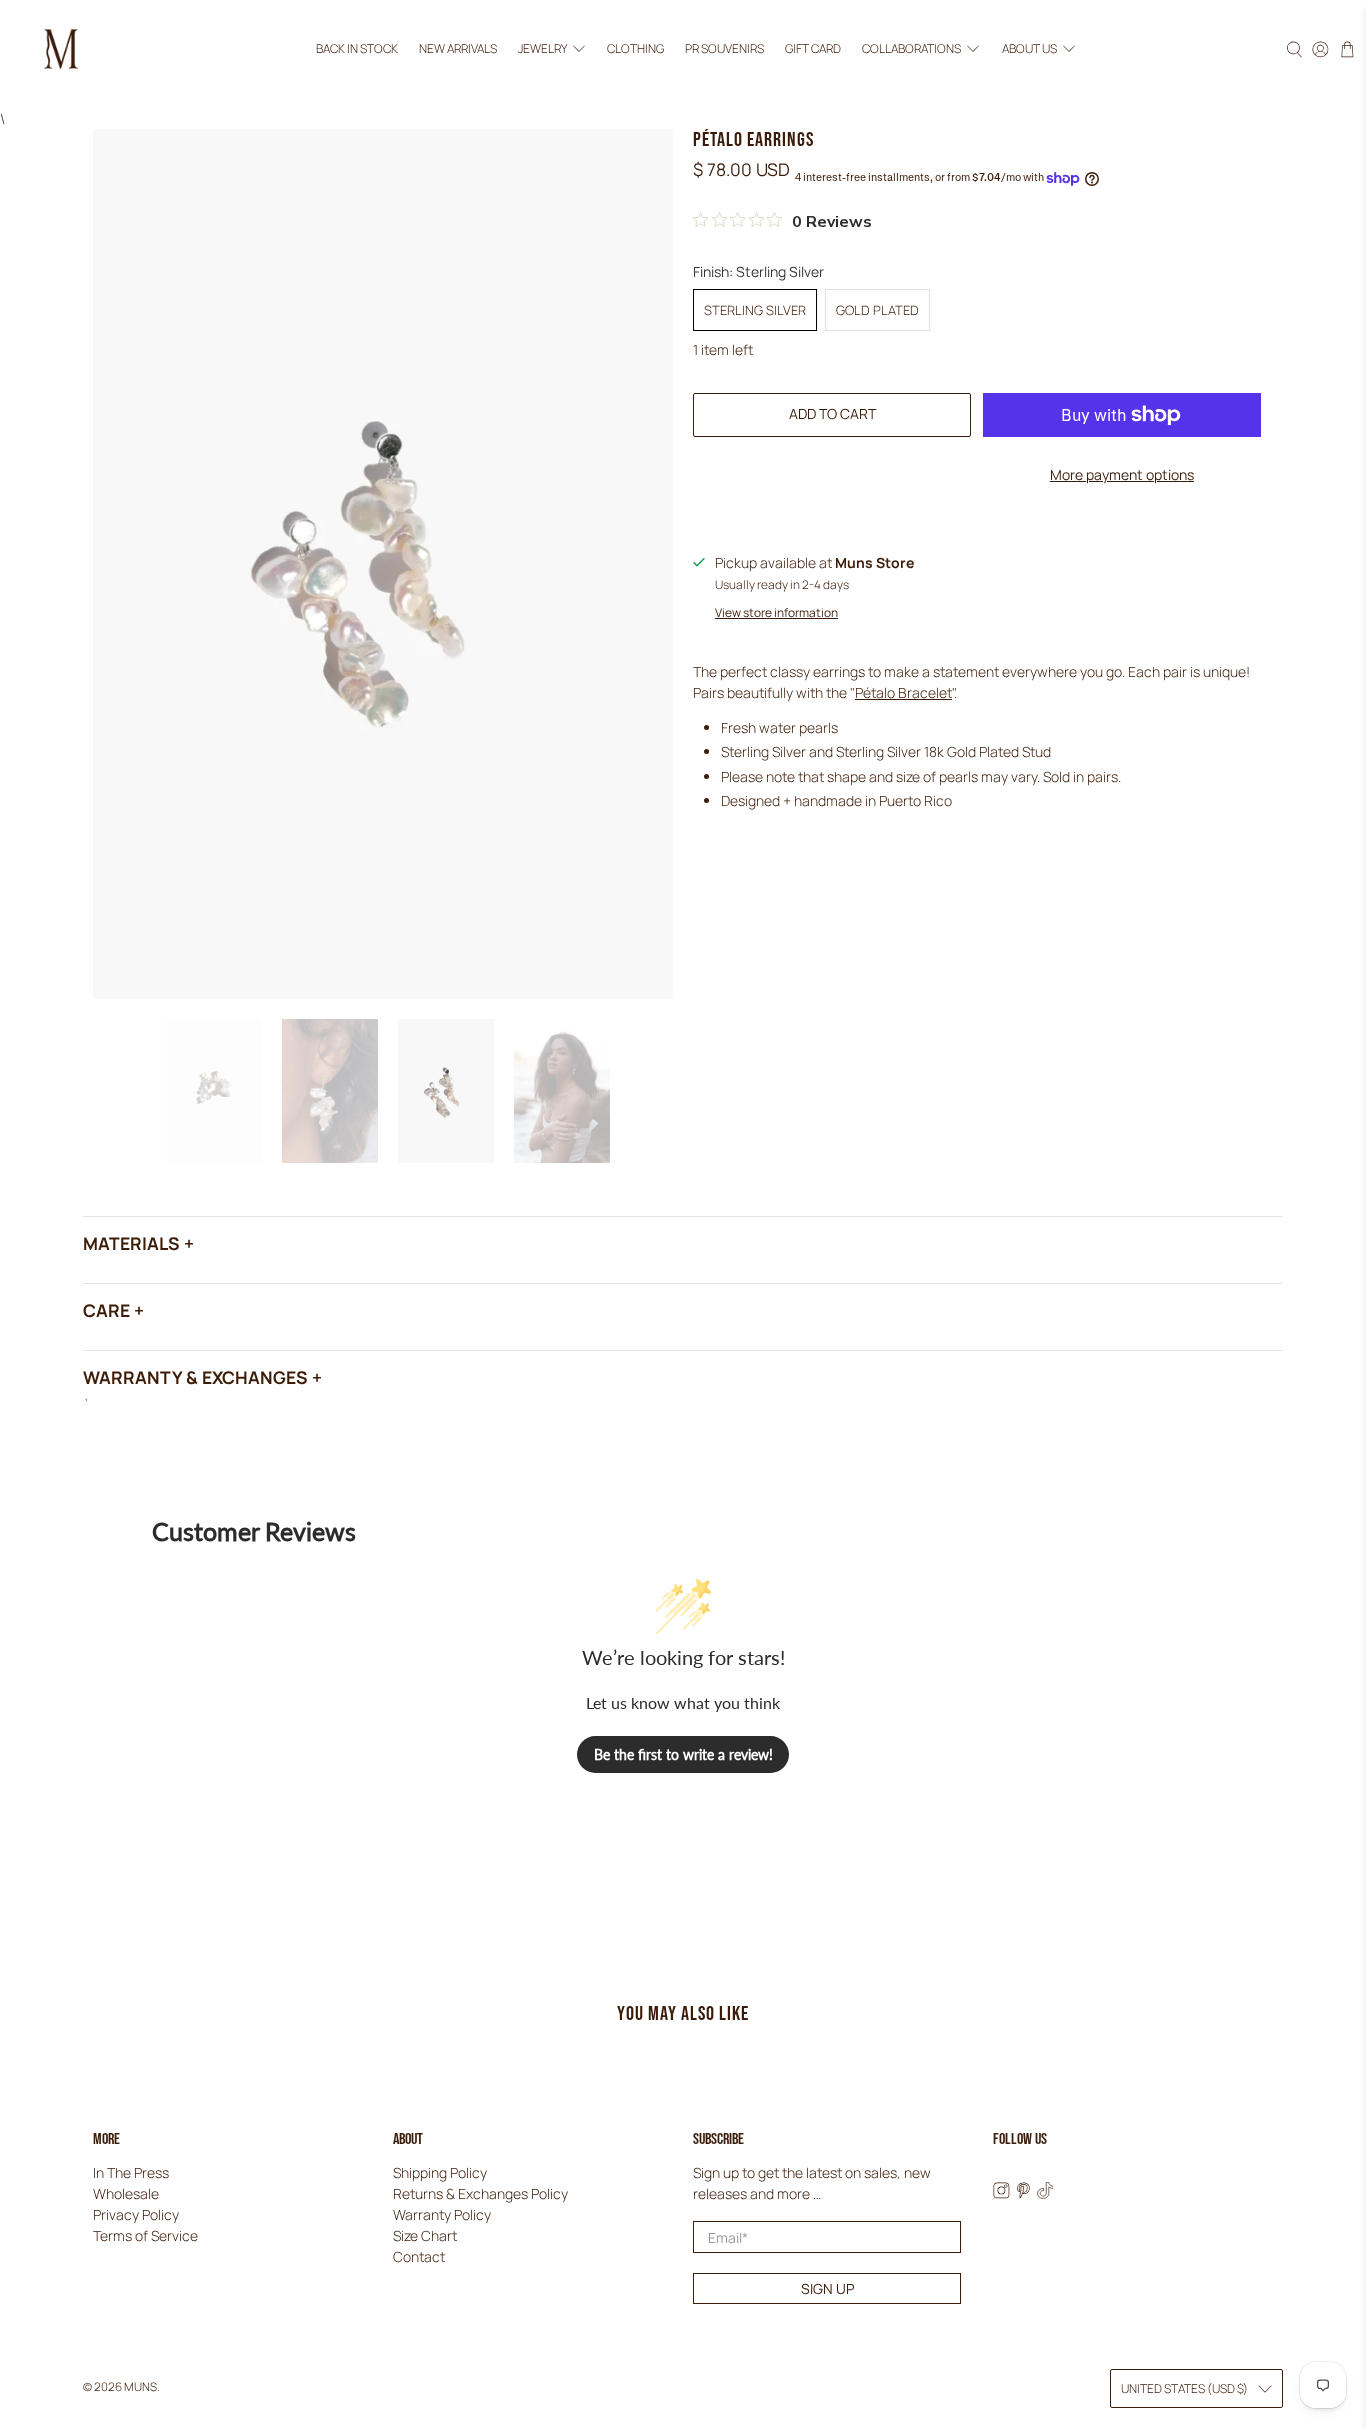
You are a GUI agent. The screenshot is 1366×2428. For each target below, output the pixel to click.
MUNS (140, 2386)
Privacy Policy (136, 2214)
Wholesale (126, 2193)
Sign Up (827, 2288)
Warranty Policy (442, 2214)
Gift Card (813, 48)
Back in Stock (357, 48)
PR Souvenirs (724, 48)
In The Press (131, 2172)
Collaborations (911, 48)
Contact (419, 2256)
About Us (1029, 48)
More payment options (1122, 474)
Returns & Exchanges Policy (480, 2193)
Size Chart (425, 2235)
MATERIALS (131, 1243)
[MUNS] (61, 49)
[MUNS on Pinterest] (1023, 2193)
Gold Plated (877, 310)
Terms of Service (145, 2235)
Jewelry (542, 48)
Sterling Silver (755, 310)
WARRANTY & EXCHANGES (195, 1377)
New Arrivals (458, 48)
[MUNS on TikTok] (1045, 2193)
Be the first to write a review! (683, 1754)
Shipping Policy (440, 2172)
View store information (776, 612)
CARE (106, 1310)
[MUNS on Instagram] (1001, 2193)
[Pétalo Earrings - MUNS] (383, 564)
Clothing (635, 48)
